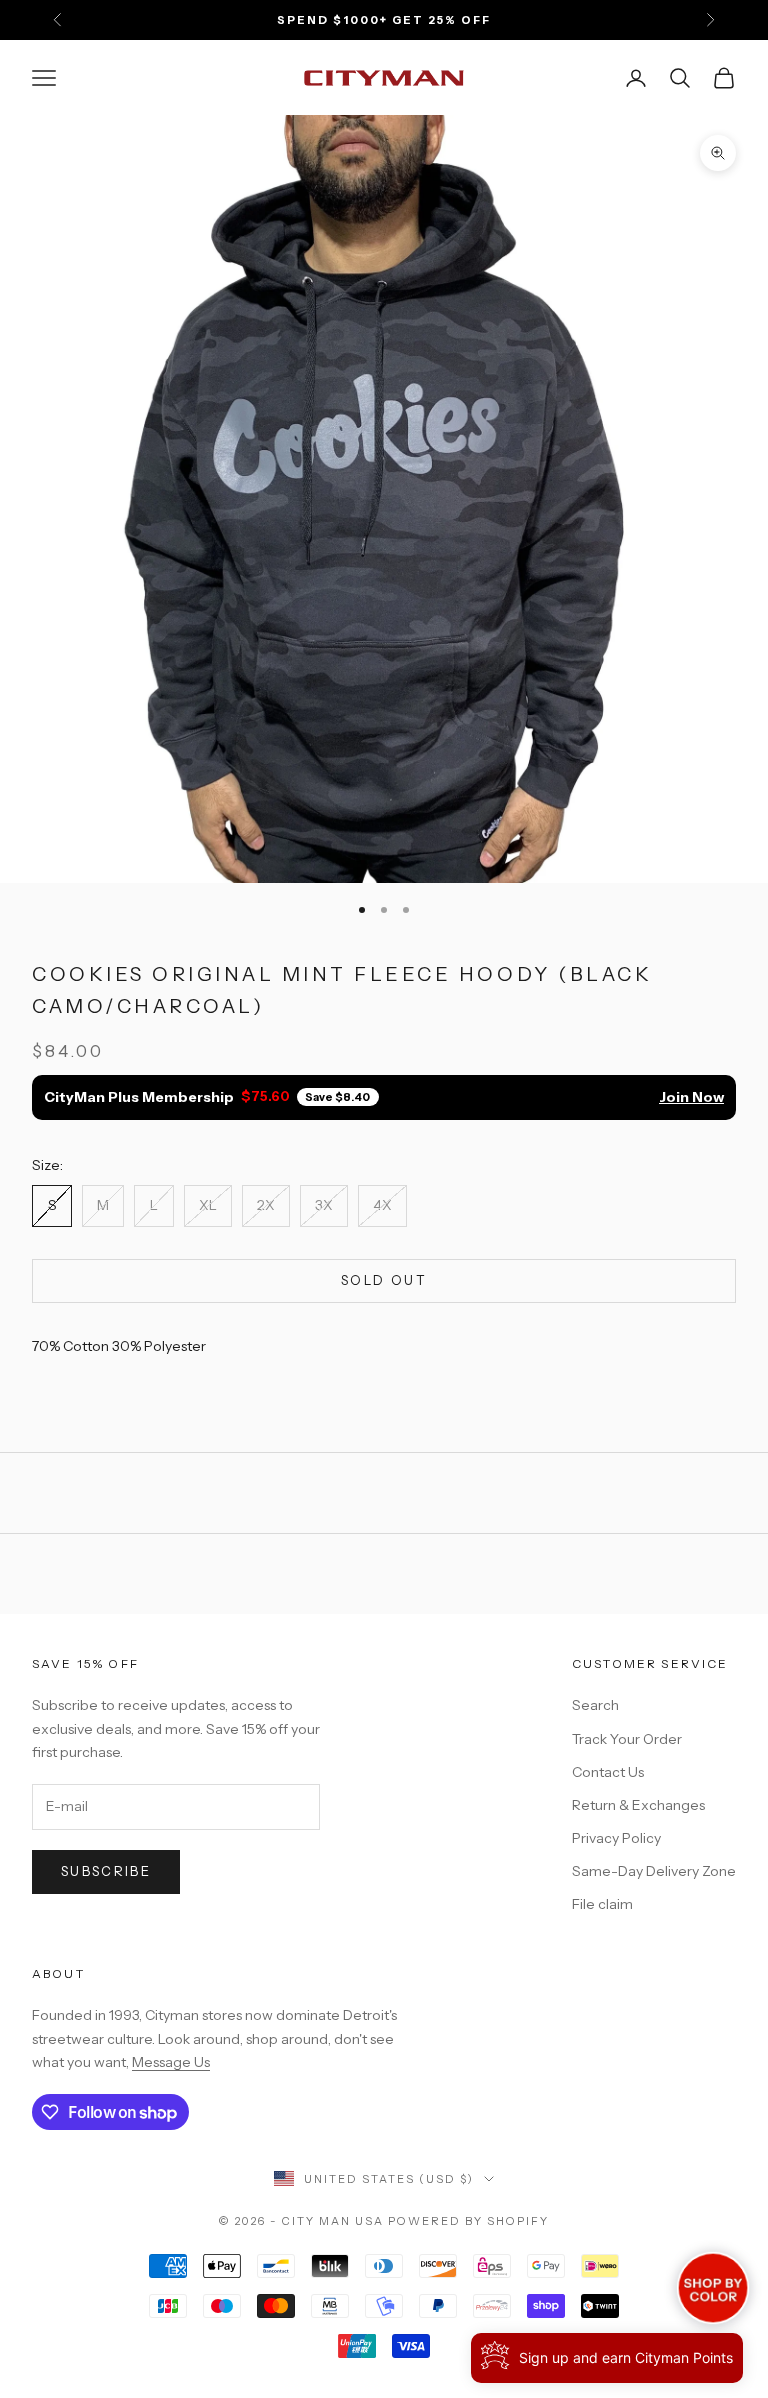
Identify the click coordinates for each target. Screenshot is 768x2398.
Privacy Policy (616, 1838)
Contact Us (608, 1772)
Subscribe (106, 1871)
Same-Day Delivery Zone (654, 1871)
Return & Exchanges (638, 1805)
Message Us (171, 2062)
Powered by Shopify (468, 2221)
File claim (602, 1904)
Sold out (384, 1280)
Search (595, 1705)
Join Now (691, 1097)
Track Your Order (627, 1739)
